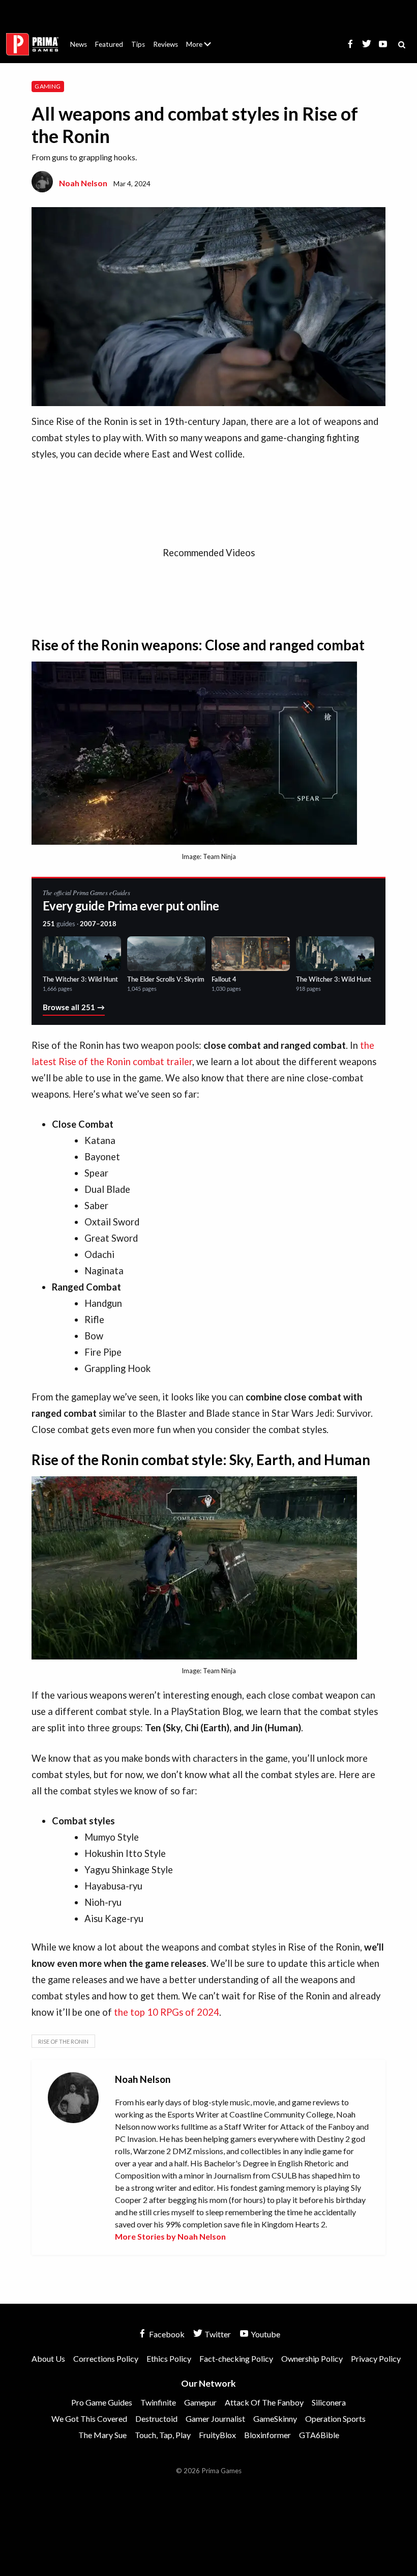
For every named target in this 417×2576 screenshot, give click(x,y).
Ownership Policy (312, 2358)
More (204, 49)
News (79, 44)
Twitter (217, 2334)
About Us (201, 38)
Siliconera (329, 2402)
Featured (109, 44)
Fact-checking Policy (236, 2358)
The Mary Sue (102, 2435)
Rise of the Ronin (63, 2041)
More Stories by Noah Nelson (170, 2236)
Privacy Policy (376, 2358)
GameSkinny (275, 2418)
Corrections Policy (106, 2358)
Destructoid (156, 2418)
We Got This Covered (89, 2418)
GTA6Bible (319, 2435)
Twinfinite (158, 2402)
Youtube (265, 2334)
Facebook (166, 2334)
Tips (138, 44)
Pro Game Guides (102, 2402)
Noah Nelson (83, 183)
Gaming (48, 86)
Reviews (166, 44)
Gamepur (200, 2402)
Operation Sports (335, 2418)
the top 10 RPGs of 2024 (167, 2012)
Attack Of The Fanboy (264, 2402)
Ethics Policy (169, 2358)
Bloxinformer (267, 2435)
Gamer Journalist (215, 2418)
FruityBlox (217, 2435)
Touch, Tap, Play (163, 2435)
